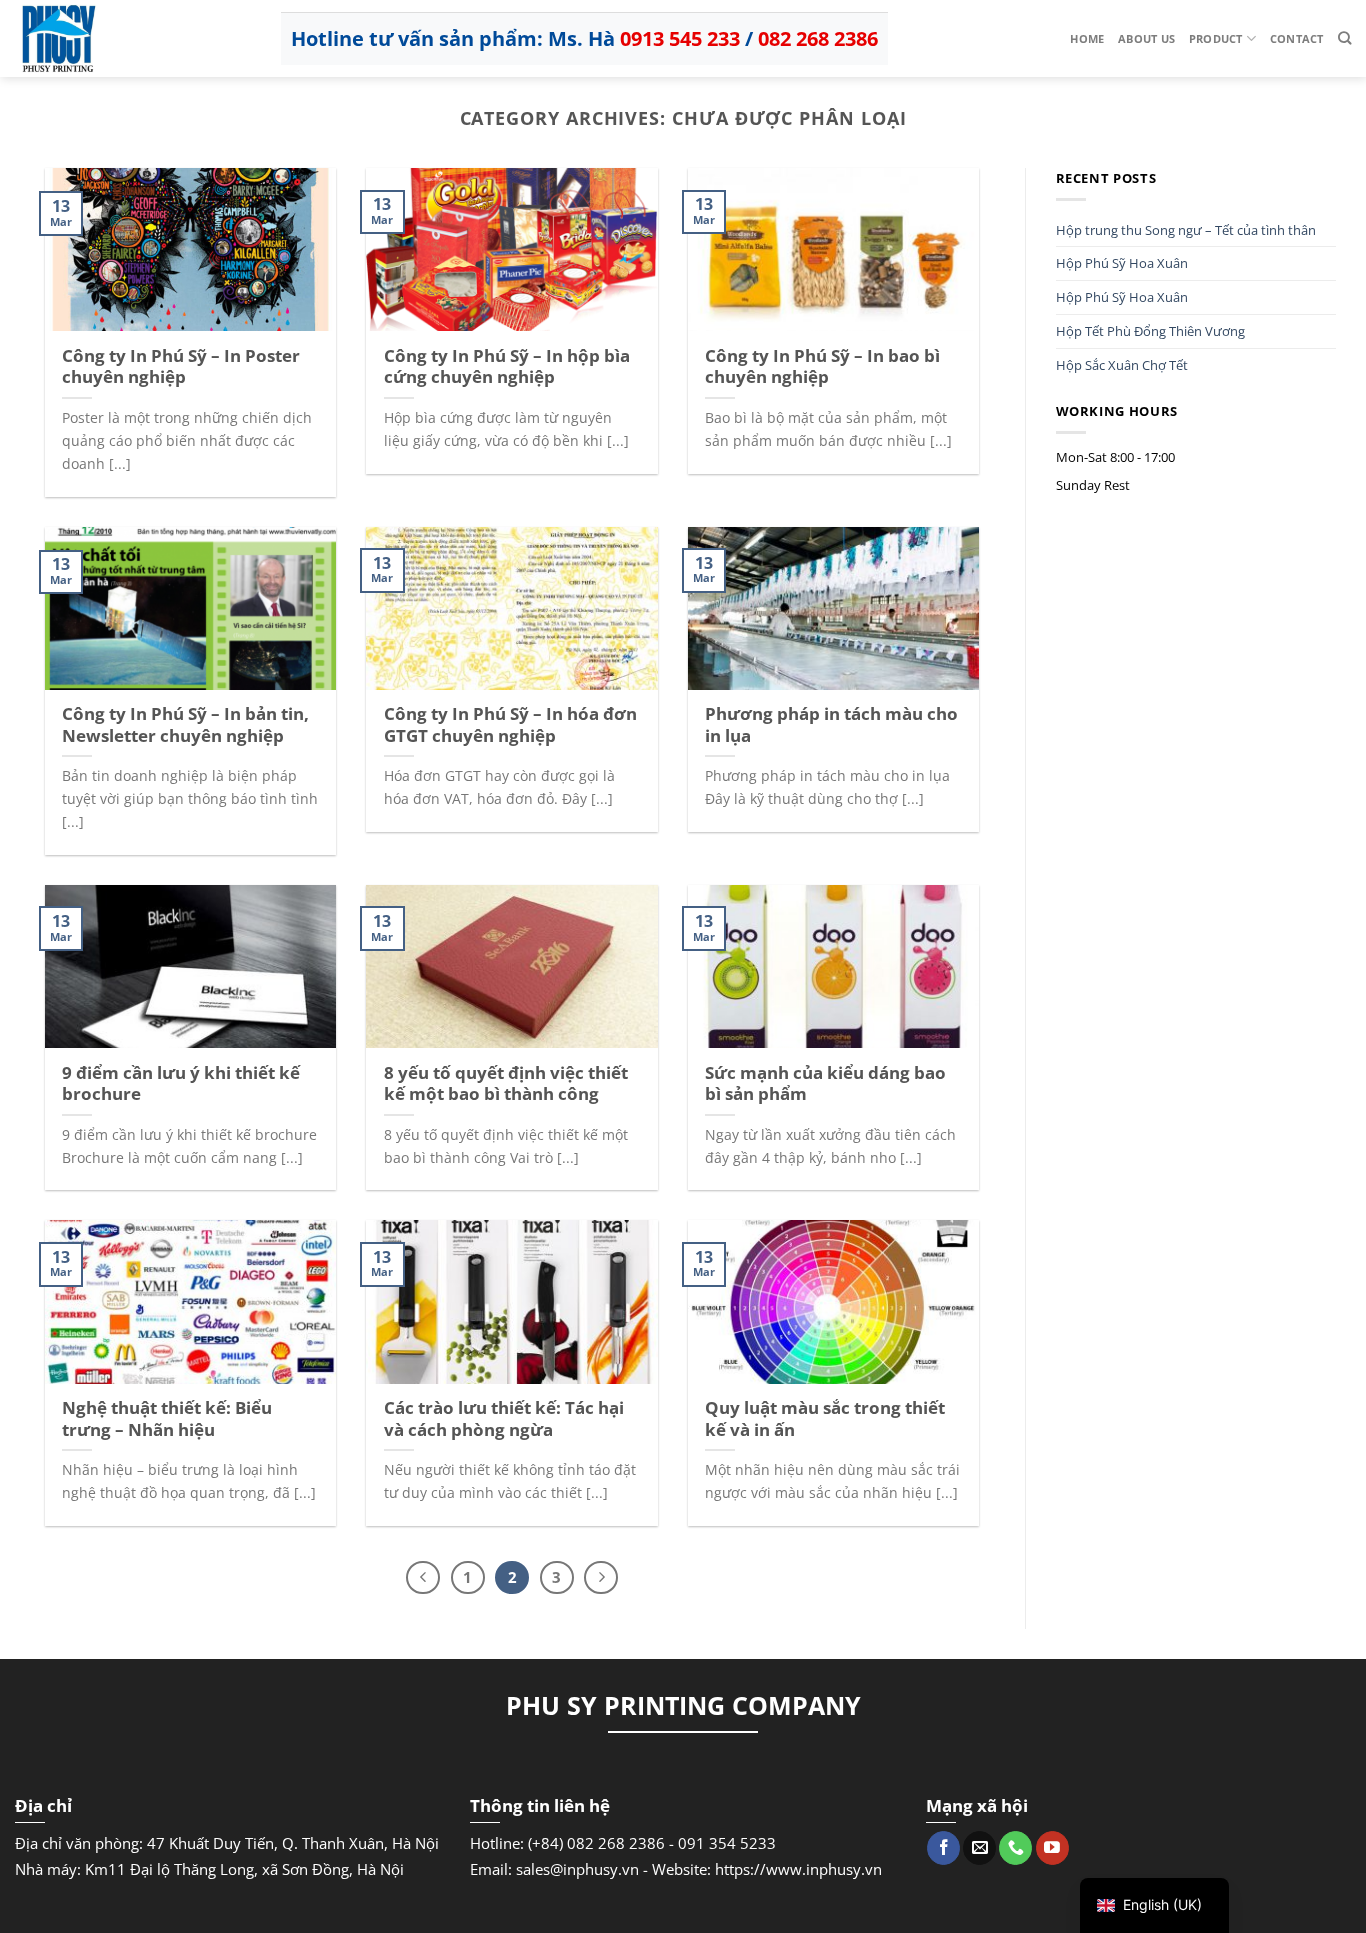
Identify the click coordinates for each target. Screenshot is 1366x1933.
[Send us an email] (979, 1848)
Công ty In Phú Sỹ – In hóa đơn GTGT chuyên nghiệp (510, 724)
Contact (1297, 38)
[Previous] (423, 1578)
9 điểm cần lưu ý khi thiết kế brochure (181, 1083)
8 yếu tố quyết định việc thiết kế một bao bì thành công (506, 1083)
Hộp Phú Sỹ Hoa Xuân (1122, 263)
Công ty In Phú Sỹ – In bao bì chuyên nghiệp (822, 366)
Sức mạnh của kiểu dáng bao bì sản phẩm (825, 1083)
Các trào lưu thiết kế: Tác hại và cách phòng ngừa (504, 1418)
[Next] (601, 1578)
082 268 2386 (818, 38)
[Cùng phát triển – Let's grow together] (115, 38)
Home (1087, 38)
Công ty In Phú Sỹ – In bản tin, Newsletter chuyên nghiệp (185, 724)
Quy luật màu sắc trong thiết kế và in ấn (825, 1418)
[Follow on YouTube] (1052, 1848)
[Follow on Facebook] (943, 1848)
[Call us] (1015, 1848)
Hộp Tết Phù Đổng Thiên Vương (1150, 331)
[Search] (1344, 38)
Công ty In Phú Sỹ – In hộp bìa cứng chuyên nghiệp (507, 366)
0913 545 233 (680, 38)
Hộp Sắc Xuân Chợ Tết (1122, 365)
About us (1146, 38)
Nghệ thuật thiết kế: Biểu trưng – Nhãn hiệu (167, 1418)
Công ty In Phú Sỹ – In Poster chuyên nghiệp (181, 366)
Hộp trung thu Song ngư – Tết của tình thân (1186, 230)
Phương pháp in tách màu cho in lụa (831, 724)
